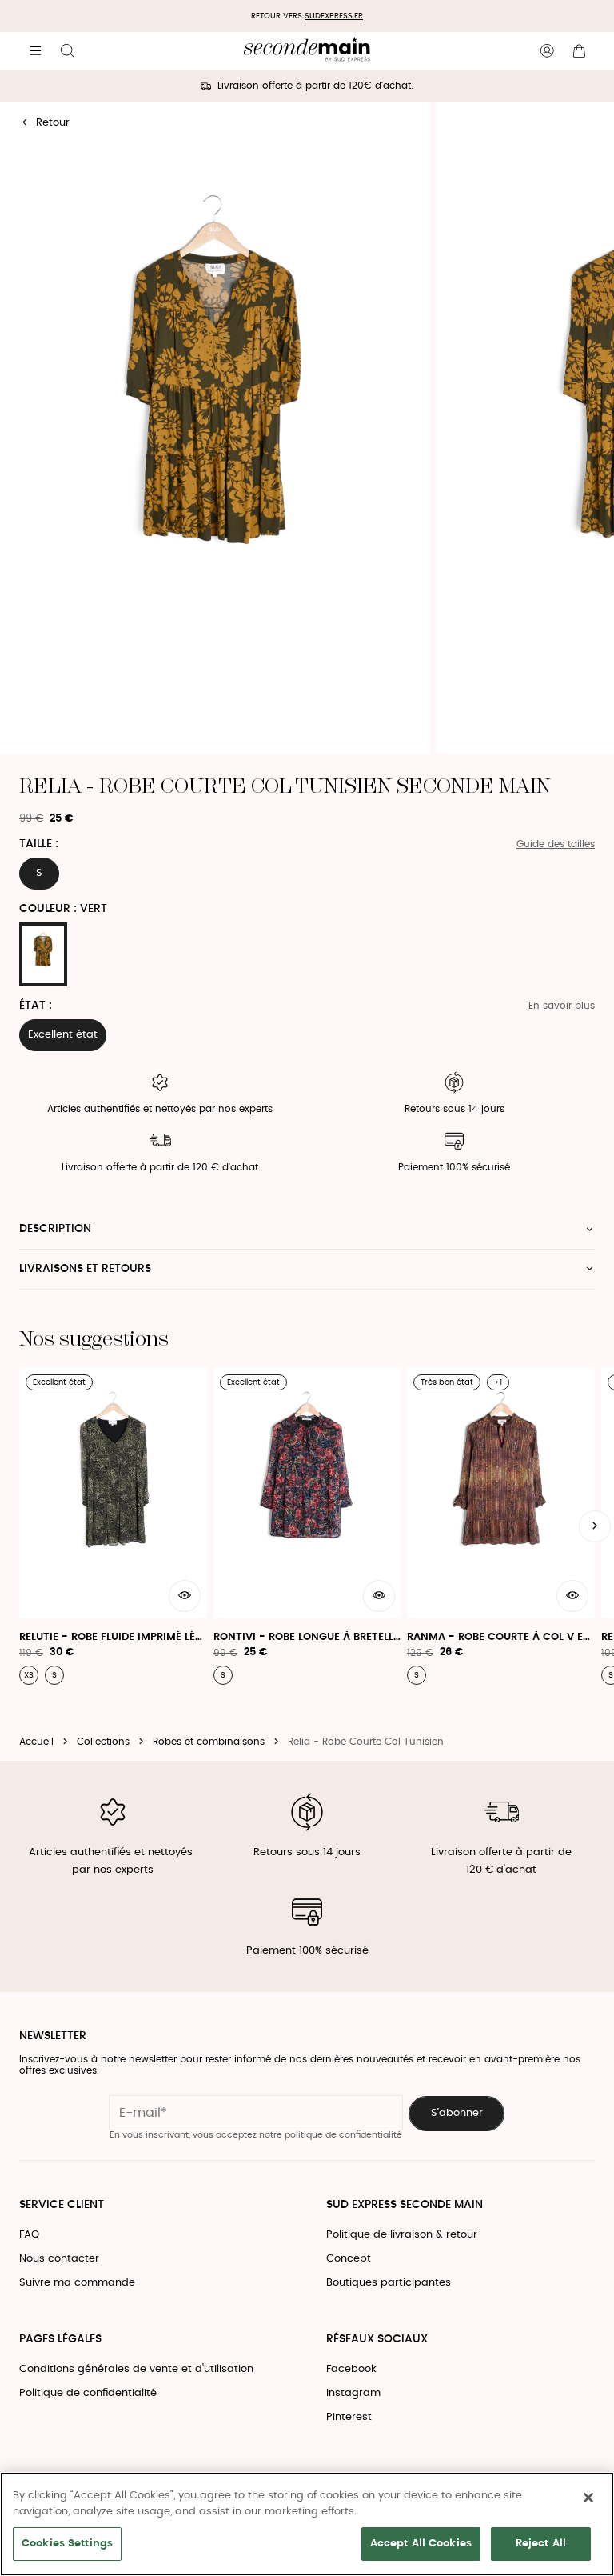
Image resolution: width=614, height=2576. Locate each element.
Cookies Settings (67, 2544)
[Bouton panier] (579, 51)
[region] (307, 2524)
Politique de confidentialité (88, 2393)
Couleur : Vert (63, 909)
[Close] (588, 2498)
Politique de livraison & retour (402, 2235)
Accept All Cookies (421, 2544)
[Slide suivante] (595, 1526)
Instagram (353, 2393)
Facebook (351, 2369)
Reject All (541, 2544)
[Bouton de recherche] (67, 51)
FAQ (29, 2235)
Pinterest (349, 2417)
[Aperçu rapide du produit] (185, 1596)
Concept (349, 2259)
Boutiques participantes (389, 2283)
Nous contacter (59, 2259)
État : (36, 1006)
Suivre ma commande (77, 2283)
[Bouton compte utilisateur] (547, 51)
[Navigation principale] (35, 51)
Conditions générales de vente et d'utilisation (136, 2369)
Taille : (39, 844)
